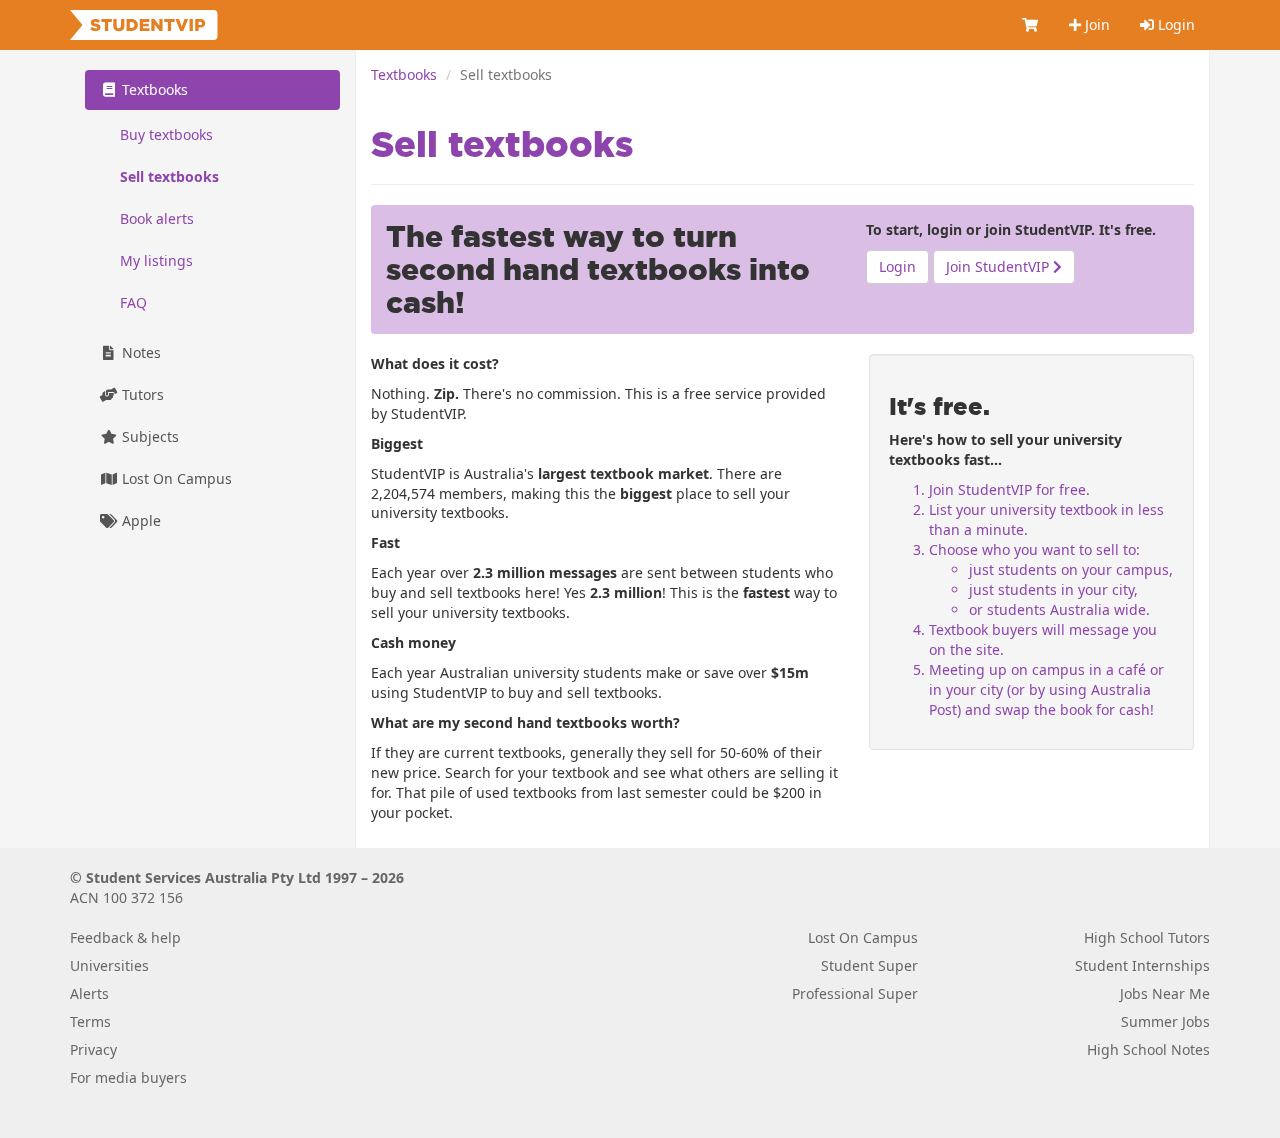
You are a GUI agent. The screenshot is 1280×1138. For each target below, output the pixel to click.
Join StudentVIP (999, 266)
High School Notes (1148, 1049)
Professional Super (855, 993)
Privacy (93, 1049)
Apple (139, 520)
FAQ (133, 302)
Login (1174, 24)
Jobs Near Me (1165, 993)
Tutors (141, 394)
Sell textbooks (169, 176)
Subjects (148, 436)
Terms (90, 1021)
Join (1095, 24)
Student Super (869, 965)
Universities (109, 965)
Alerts (89, 993)
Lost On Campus (175, 478)
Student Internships (1142, 965)
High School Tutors (1147, 937)
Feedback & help (125, 937)
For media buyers (128, 1077)
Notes (139, 352)
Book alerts (157, 218)
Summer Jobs (1165, 1021)
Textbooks (404, 74)
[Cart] (1031, 25)
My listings (156, 260)
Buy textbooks (166, 134)
